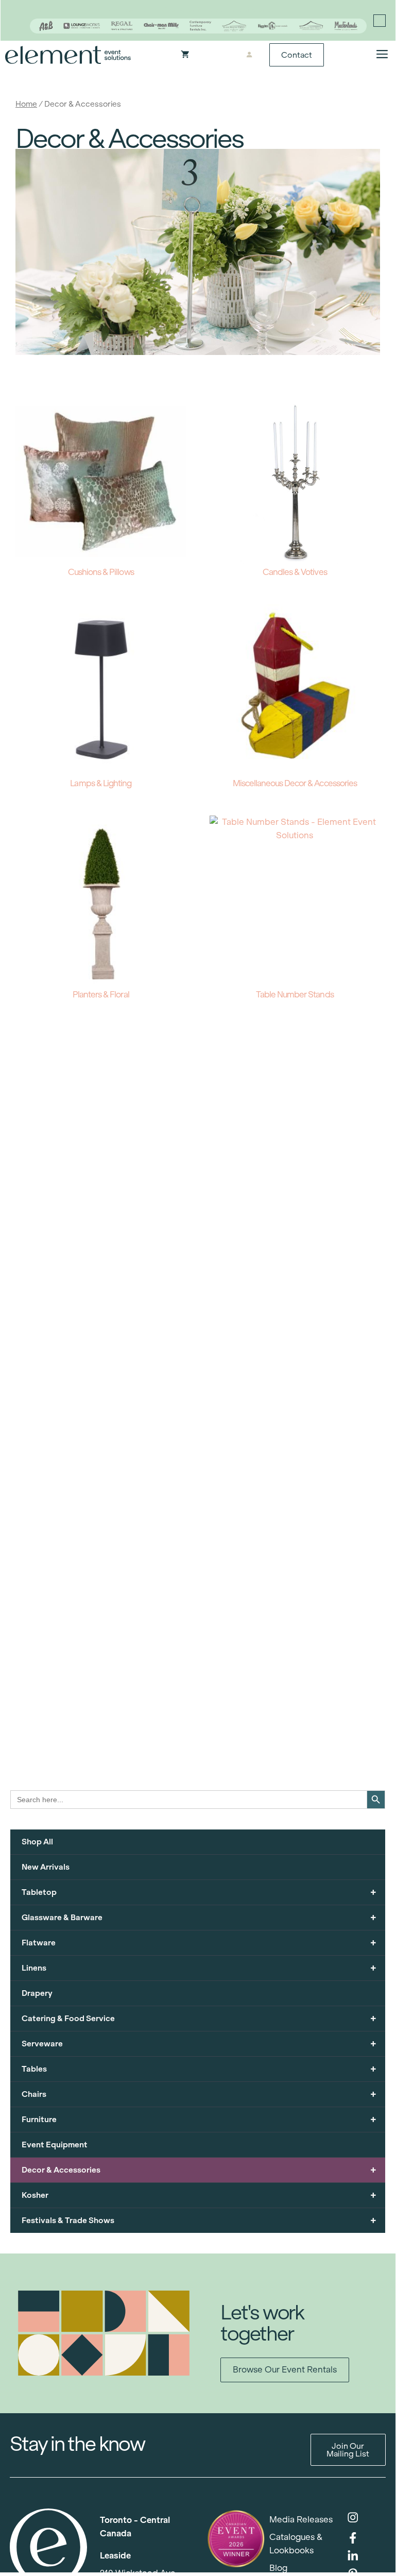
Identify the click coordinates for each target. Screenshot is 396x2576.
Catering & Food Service (199, 2018)
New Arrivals (46, 1867)
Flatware (199, 1943)
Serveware (199, 2044)
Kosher (199, 2195)
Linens (199, 1968)
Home (26, 104)
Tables (199, 2069)
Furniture (199, 2119)
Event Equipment (55, 2145)
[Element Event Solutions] (68, 55)
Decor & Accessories (199, 2170)
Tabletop (199, 1892)
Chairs (199, 2094)
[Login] (249, 55)
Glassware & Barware (199, 1917)
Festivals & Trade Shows (199, 2220)
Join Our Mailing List (348, 2450)
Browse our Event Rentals (285, 2370)
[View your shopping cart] (185, 55)
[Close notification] (380, 21)
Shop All (37, 1842)
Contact (297, 55)
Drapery (37, 1993)
